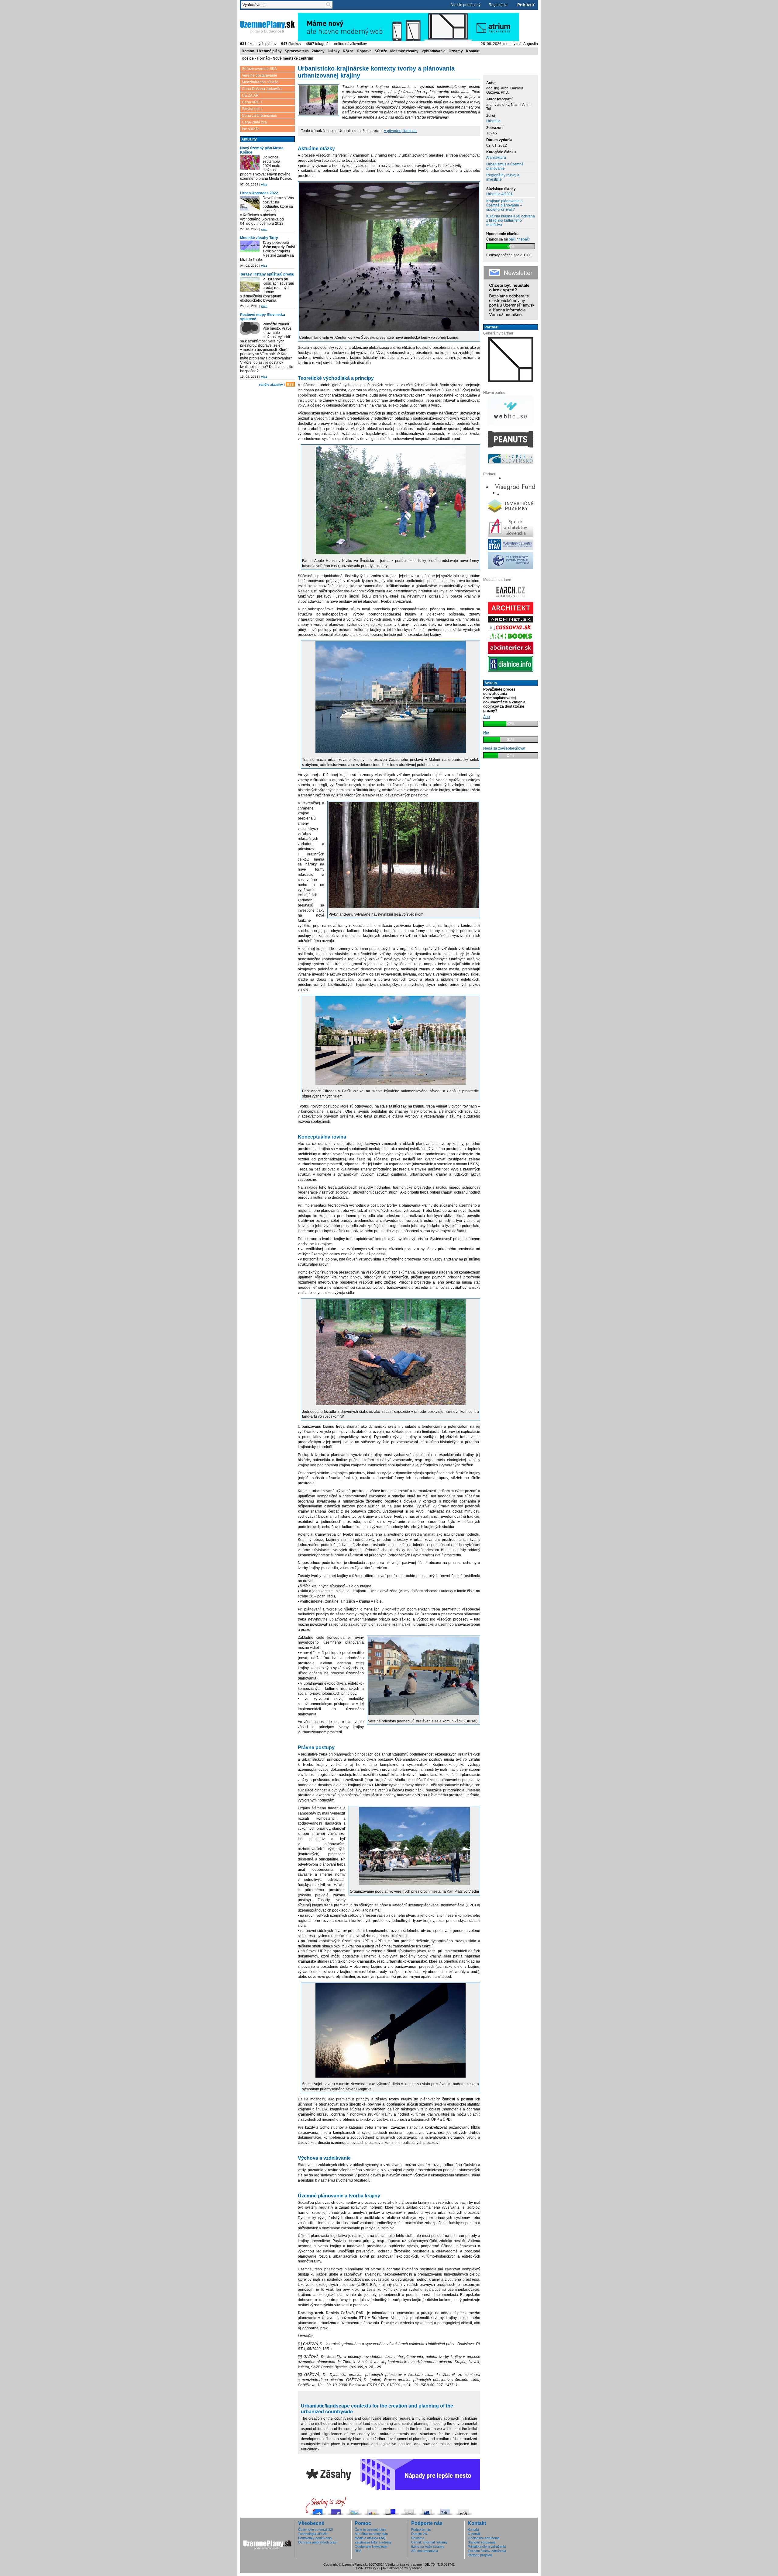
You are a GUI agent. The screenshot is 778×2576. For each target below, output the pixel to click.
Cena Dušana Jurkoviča (262, 89)
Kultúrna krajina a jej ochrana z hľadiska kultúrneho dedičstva (511, 220)
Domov (248, 51)
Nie (486, 733)
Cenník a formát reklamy (429, 2542)
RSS (290, 384)
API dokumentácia (425, 2551)
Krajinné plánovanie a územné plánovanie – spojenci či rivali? (504, 205)
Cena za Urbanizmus (259, 116)
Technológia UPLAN (313, 2534)
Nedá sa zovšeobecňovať (504, 748)
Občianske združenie (484, 2538)
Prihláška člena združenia (487, 2547)
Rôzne (348, 51)
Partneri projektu (480, 2555)
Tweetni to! (354, 2510)
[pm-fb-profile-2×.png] (250, 330)
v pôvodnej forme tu (400, 131)
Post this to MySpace (427, 2510)
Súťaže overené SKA (259, 69)
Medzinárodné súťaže (260, 82)
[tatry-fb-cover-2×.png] (250, 247)
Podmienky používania (315, 2538)
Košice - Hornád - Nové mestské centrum (277, 58)
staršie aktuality (271, 385)
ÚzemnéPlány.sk (255, 15)
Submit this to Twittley (445, 2510)
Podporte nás (421, 2529)
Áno (487, 717)
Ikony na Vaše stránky (428, 2547)
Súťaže (381, 51)
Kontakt (473, 51)
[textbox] (284, 5)
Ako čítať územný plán (371, 2534)
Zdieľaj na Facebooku (336, 2510)
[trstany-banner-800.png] (250, 285)
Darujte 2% (419, 2534)
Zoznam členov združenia (487, 2551)
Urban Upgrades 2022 (259, 193)
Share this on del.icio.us (391, 2510)
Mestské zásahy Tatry (259, 238)
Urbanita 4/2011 (499, 194)
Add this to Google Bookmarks (372, 2510)
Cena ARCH (252, 102)
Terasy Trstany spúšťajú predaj (267, 274)
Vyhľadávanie (434, 51)
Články (334, 51)
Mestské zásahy (404, 51)
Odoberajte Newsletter (371, 2547)
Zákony (318, 51)
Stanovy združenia (482, 2542)
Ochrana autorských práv (317, 2542)
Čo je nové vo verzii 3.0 (315, 2529)
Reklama (418, 2538)
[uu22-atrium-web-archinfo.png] (250, 204)
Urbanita (493, 121)
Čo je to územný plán (370, 2529)
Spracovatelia (297, 51)
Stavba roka (252, 109)
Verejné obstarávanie (260, 75)
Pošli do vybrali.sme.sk (318, 2510)
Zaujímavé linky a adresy (373, 2542)
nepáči (524, 239)
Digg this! (409, 2510)
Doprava (364, 51)
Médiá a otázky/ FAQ (370, 2538)
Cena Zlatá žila (254, 122)
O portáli (474, 2534)
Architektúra (496, 158)
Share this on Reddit (463, 2510)
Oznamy (456, 51)
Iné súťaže (251, 129)
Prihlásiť (526, 5)
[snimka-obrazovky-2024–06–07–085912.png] (250, 163)
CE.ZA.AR (250, 95)
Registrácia (498, 5)
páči (512, 239)
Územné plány (269, 51)
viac (264, 184)
